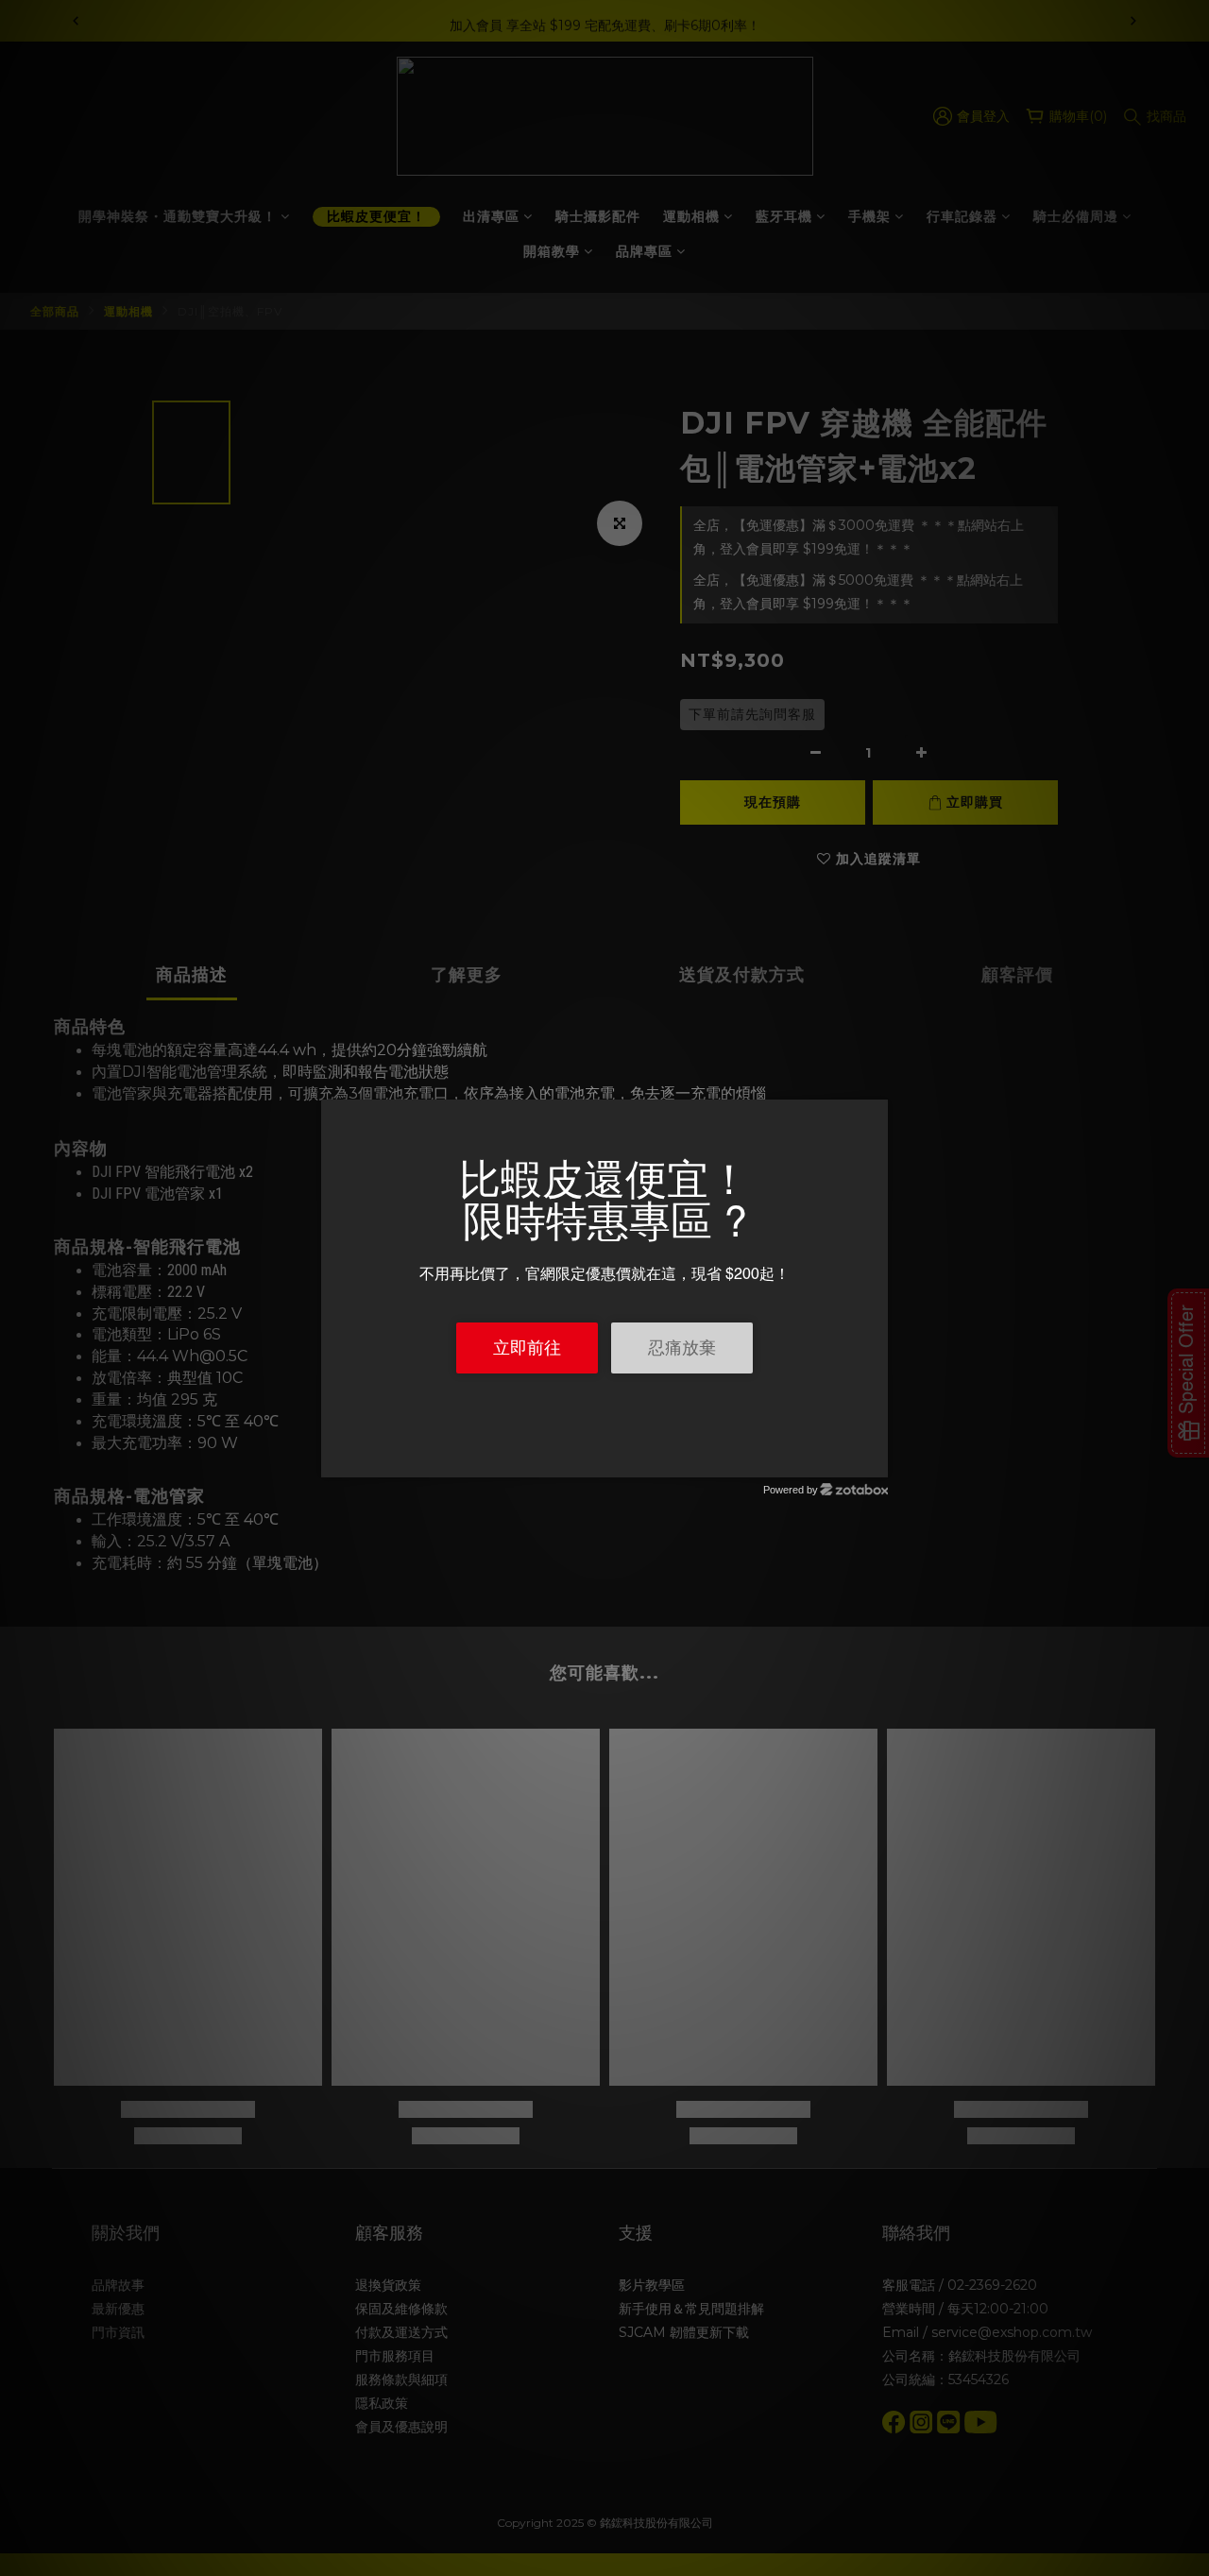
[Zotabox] (876, 1460)
